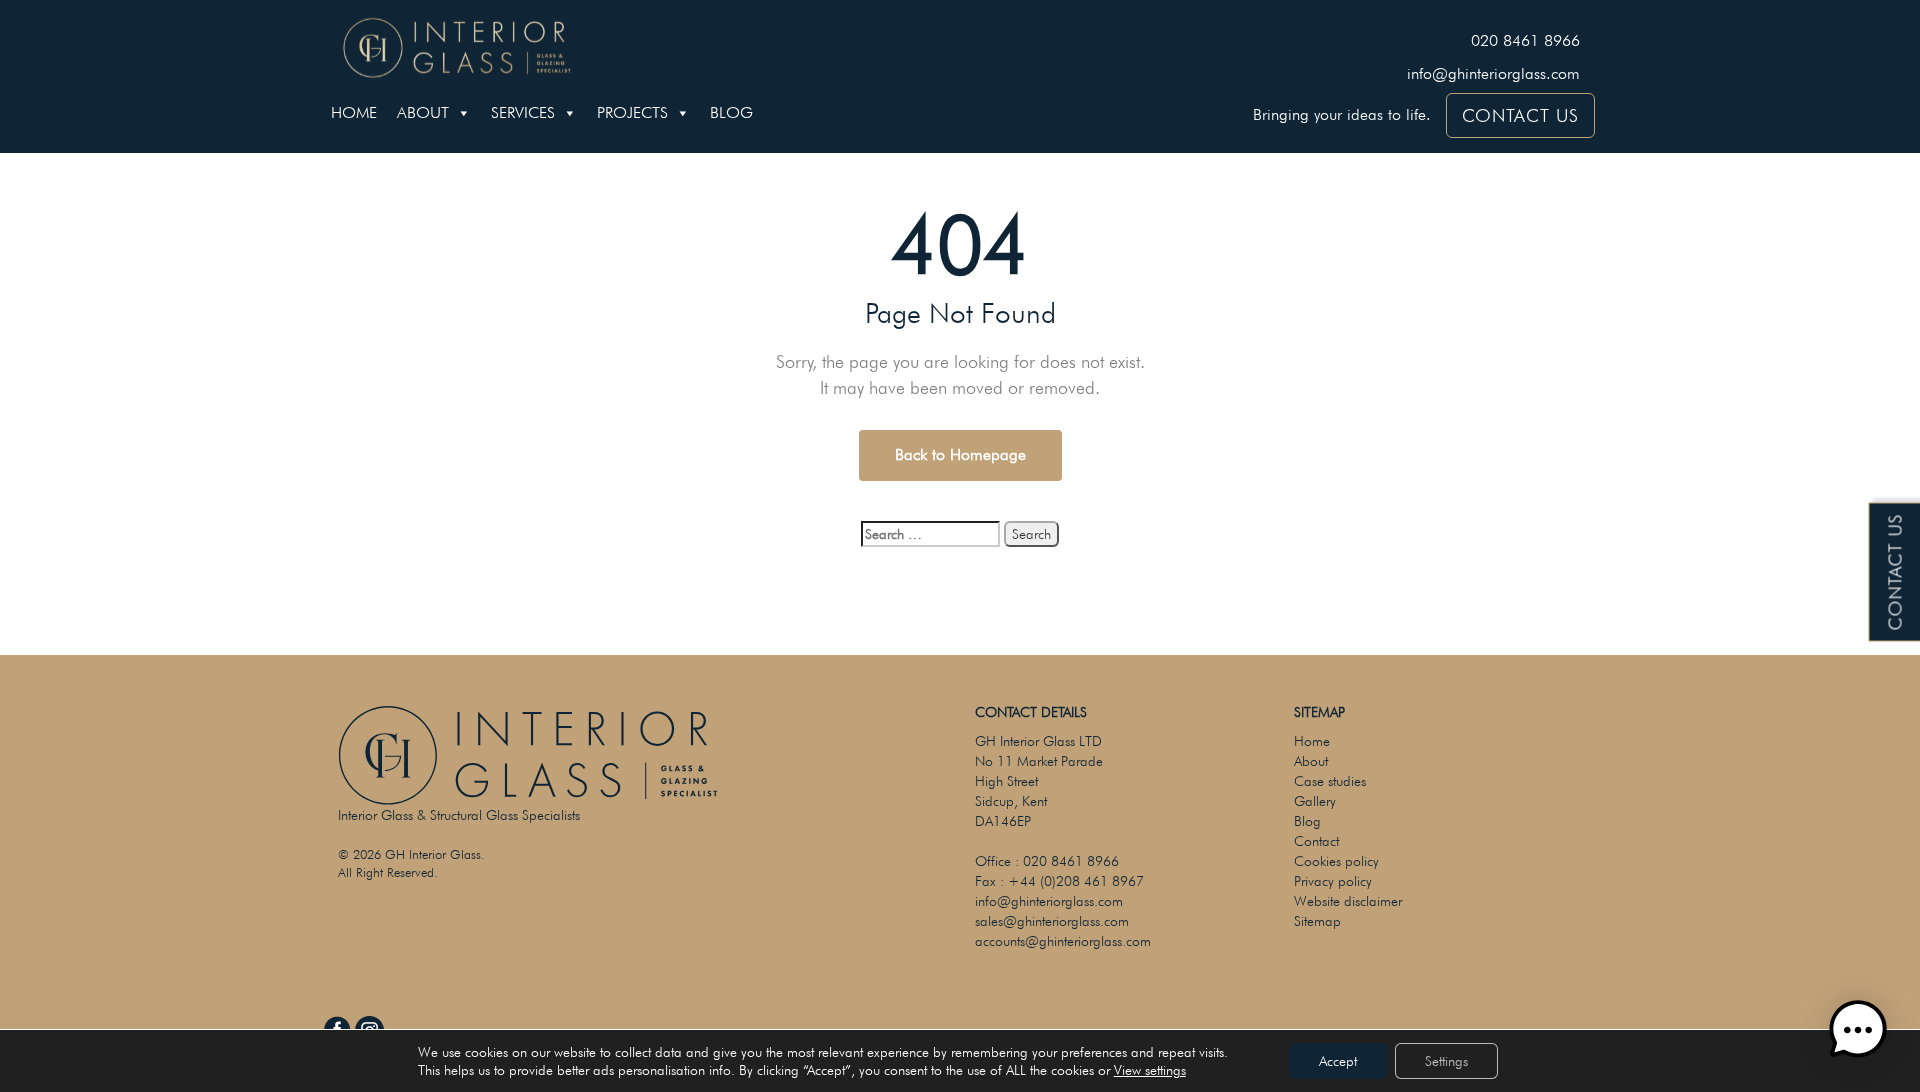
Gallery (1315, 801)
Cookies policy (1336, 861)
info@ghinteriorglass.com (1493, 73)
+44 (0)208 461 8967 (1076, 881)
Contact (1316, 841)
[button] (1858, 1030)
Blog (731, 112)
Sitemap (1317, 921)
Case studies (1330, 781)
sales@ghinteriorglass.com (1052, 921)
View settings (1150, 1070)
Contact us (1895, 572)
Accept (1338, 1061)
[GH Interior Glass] (457, 45)
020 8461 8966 (1525, 40)
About (423, 112)
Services (523, 112)
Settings (1446, 1061)
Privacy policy (1333, 881)
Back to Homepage (960, 454)
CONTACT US (1520, 115)
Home (354, 112)
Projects (632, 112)
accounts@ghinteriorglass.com (1063, 941)
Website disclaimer (1348, 901)
